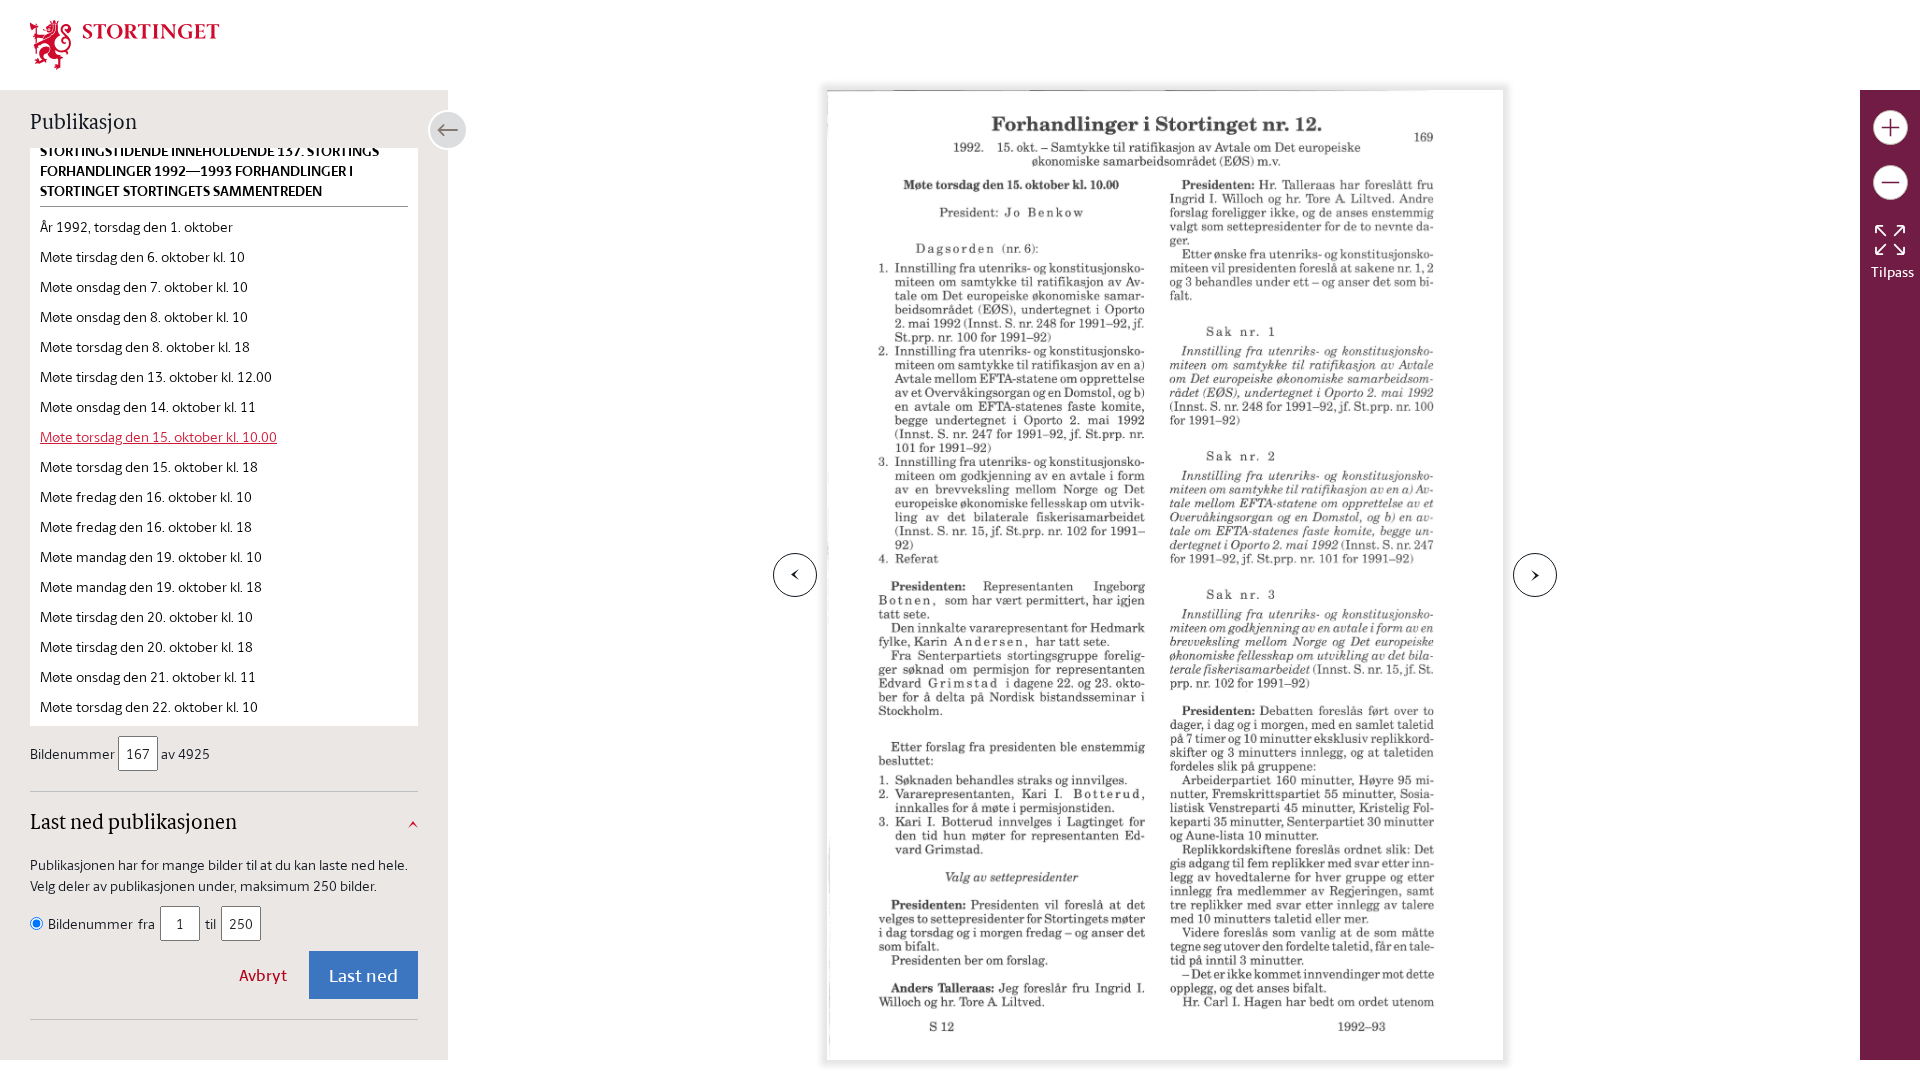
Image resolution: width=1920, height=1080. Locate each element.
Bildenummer (72, 753)
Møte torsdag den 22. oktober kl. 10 (149, 706)
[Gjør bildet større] (1890, 127)
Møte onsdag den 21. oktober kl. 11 (148, 676)
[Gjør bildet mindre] (1890, 182)
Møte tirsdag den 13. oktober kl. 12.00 (156, 376)
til (210, 923)
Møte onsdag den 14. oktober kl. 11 (148, 406)
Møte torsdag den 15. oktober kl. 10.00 (158, 436)
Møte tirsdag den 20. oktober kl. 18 (146, 646)
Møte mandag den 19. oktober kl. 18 (151, 586)
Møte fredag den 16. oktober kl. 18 (146, 526)
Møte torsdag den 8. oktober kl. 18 (145, 346)
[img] (125, 43)
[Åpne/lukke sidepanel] (448, 130)
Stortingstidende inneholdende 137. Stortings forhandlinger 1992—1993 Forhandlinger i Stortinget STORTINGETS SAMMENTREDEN (209, 171)
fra (146, 923)
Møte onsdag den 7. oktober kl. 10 (144, 286)
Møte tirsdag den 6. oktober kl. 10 (142, 256)
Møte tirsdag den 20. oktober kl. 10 (146, 616)
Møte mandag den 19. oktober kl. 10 (151, 556)
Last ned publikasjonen (133, 824)
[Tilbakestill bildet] (1890, 240)
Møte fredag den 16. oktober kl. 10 (146, 496)
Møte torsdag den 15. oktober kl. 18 (149, 466)
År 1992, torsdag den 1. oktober (136, 226)
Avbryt (263, 975)
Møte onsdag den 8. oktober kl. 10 (144, 316)
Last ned (363, 975)
